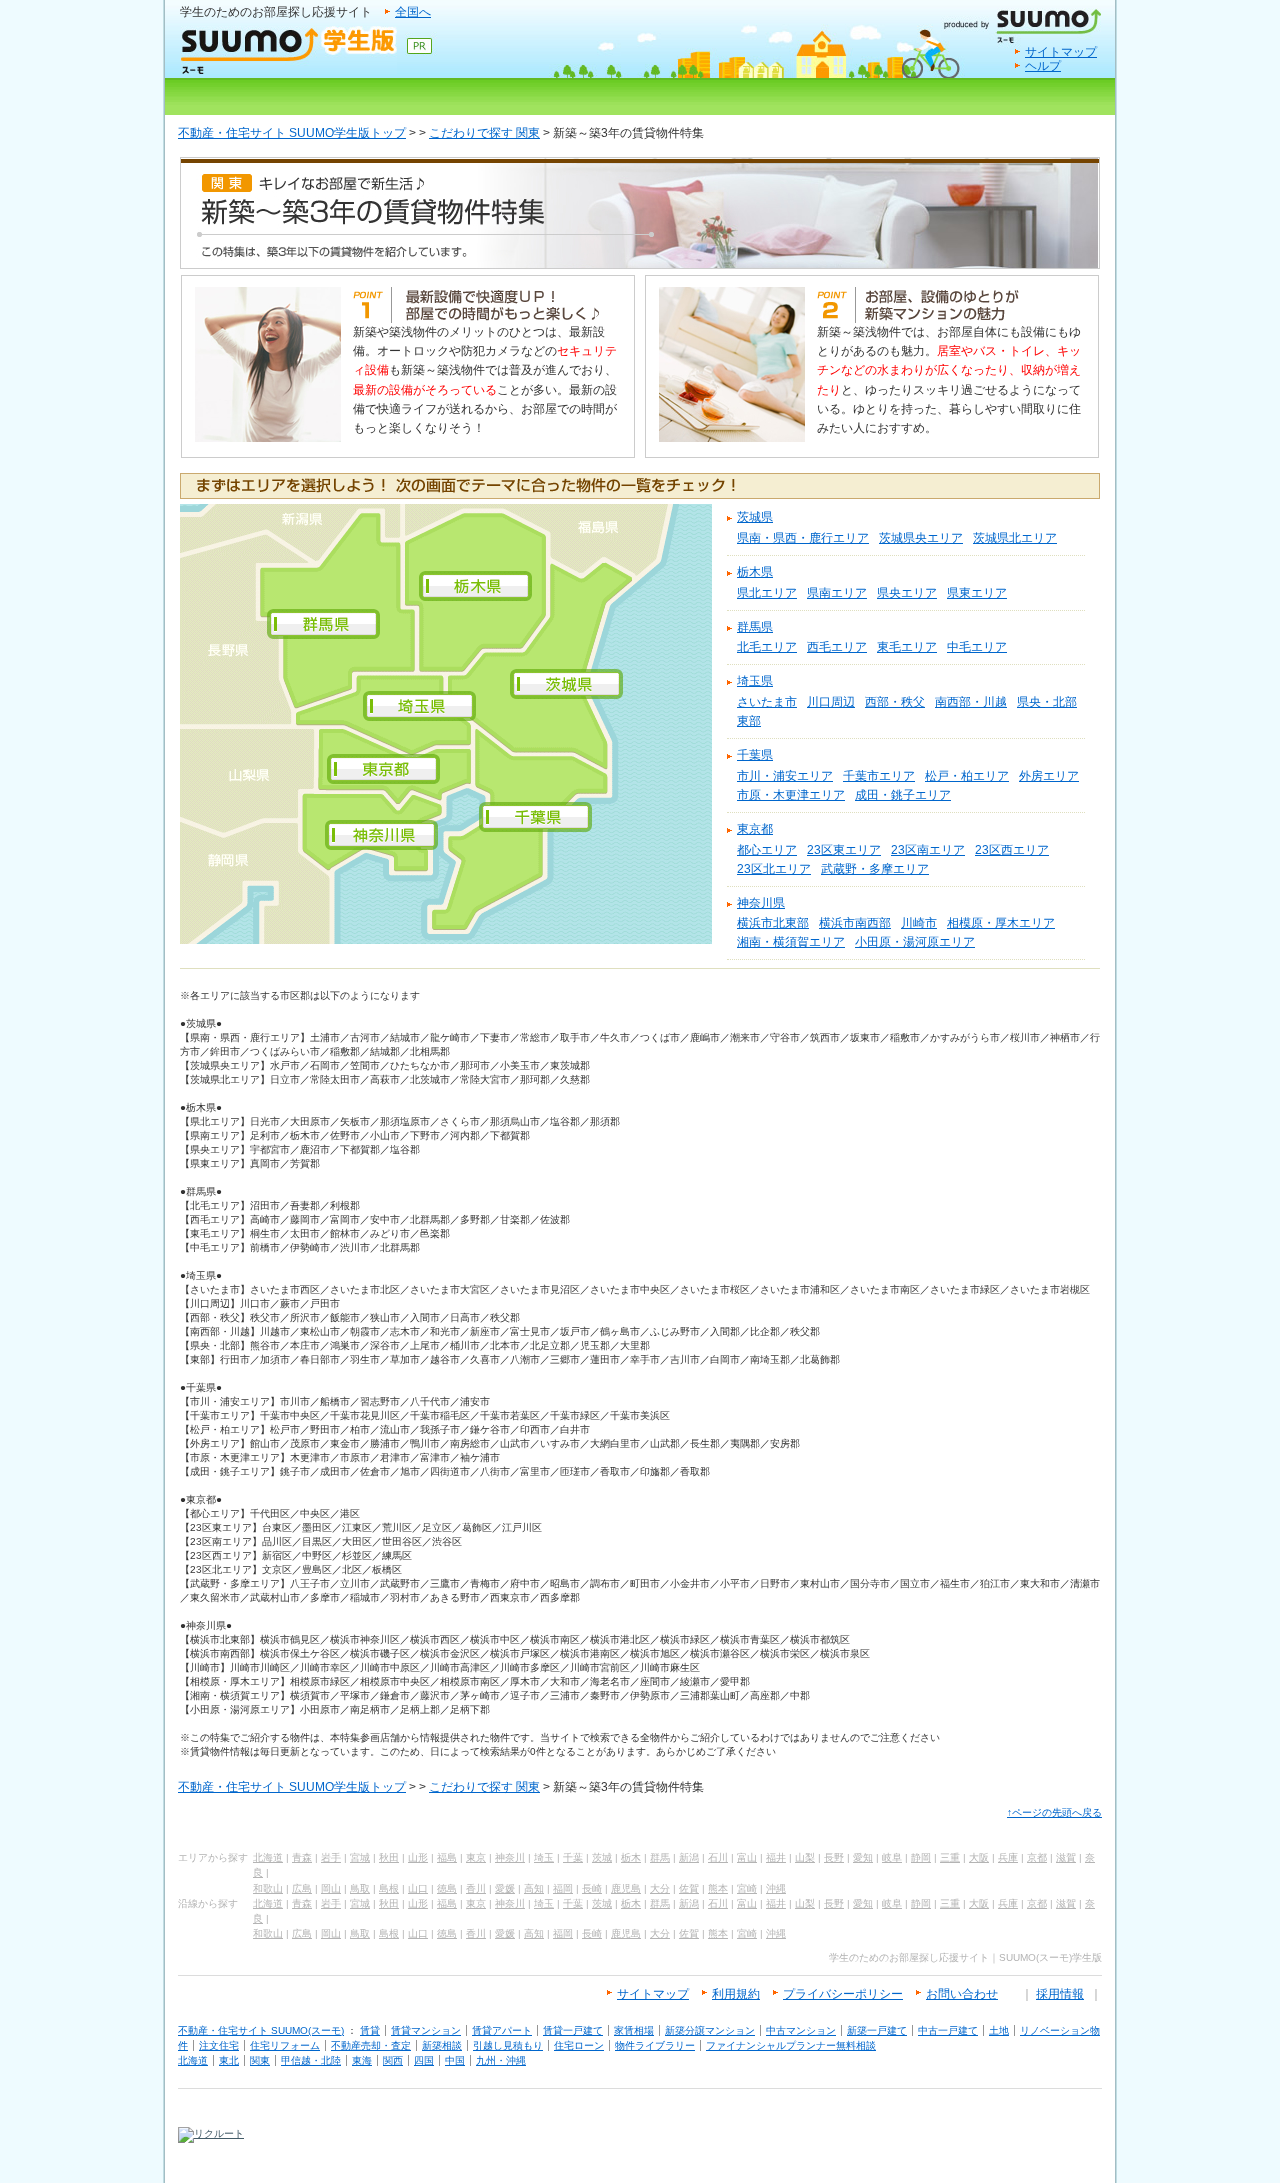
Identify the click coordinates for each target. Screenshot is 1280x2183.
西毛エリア (837, 647)
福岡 (563, 1888)
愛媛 (505, 1888)
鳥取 (360, 1888)
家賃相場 (634, 2030)
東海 (362, 2060)
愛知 (863, 1857)
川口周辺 (831, 702)
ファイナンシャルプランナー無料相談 (791, 2045)
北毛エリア (767, 647)
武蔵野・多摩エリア (875, 869)
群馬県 (755, 627)
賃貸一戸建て (573, 2030)
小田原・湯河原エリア (915, 942)
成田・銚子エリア (903, 795)
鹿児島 (626, 1888)
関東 (260, 2060)
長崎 (592, 1888)
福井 (776, 1857)
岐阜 (892, 1857)
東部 (749, 721)
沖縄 (776, 1888)
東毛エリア (907, 647)
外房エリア (1049, 776)
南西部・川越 (971, 702)
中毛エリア (977, 647)
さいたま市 (767, 702)
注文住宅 (219, 2045)
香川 (476, 1888)
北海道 (268, 1857)
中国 (455, 2060)
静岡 (921, 1857)
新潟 (689, 1857)
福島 (447, 1857)
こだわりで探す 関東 (484, 133)
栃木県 (755, 572)
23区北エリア (774, 869)
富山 (747, 1857)
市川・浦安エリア (785, 776)
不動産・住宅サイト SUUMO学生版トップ (292, 133)
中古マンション (801, 2030)
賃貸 (370, 2030)
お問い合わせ (962, 1994)
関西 (393, 2060)
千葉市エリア (879, 776)
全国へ (413, 12)
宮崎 (747, 1888)
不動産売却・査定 (371, 2045)
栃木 (631, 1857)
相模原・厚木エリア (1001, 923)
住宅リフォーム (285, 2045)
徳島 (447, 1888)
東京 (476, 1857)
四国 (424, 2060)
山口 (418, 1888)
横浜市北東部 (773, 923)
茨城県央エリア (921, 538)
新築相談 (442, 2045)
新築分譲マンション (710, 2030)
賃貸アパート (502, 2030)
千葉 (573, 1857)
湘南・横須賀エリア (791, 942)
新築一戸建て (877, 2030)
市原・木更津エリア (791, 795)
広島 (302, 1888)
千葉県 (755, 755)
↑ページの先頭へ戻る (1054, 1812)
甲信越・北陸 (311, 2060)
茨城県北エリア (1015, 538)
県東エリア (977, 593)
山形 (418, 1857)
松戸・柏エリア (967, 776)
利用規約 (736, 1994)
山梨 (805, 1857)
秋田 (389, 1857)
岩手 (331, 1857)
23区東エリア (844, 850)
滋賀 (1066, 1857)
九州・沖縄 (501, 2060)
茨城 (602, 1857)
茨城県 (755, 517)
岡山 (331, 1888)
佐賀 (689, 1888)
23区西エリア (1012, 850)
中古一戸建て (948, 2030)
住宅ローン (579, 2045)
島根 (389, 1888)
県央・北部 (1047, 702)
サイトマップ (1061, 52)
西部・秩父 (895, 702)
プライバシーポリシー (843, 1994)
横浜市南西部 (855, 923)
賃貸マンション (426, 2030)
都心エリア (767, 850)
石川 (718, 1857)
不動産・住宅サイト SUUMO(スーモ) (261, 2030)
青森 (302, 1857)
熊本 (718, 1888)
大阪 (979, 1857)
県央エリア (907, 593)
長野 (834, 1857)
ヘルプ (1043, 66)
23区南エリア (928, 850)
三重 (950, 1857)
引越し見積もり (508, 2045)
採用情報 (1060, 1994)
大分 (660, 1888)
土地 (999, 2030)
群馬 (660, 1857)
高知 (534, 1888)
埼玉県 (755, 681)
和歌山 (268, 1888)
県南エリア (837, 593)
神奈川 (510, 1857)
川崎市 (919, 923)
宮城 (360, 1857)
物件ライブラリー (655, 2045)
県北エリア (767, 593)
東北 (229, 2060)
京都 (1037, 1857)
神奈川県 (761, 903)
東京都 (755, 829)
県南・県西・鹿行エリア (803, 538)
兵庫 (1008, 1857)
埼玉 (544, 1857)
